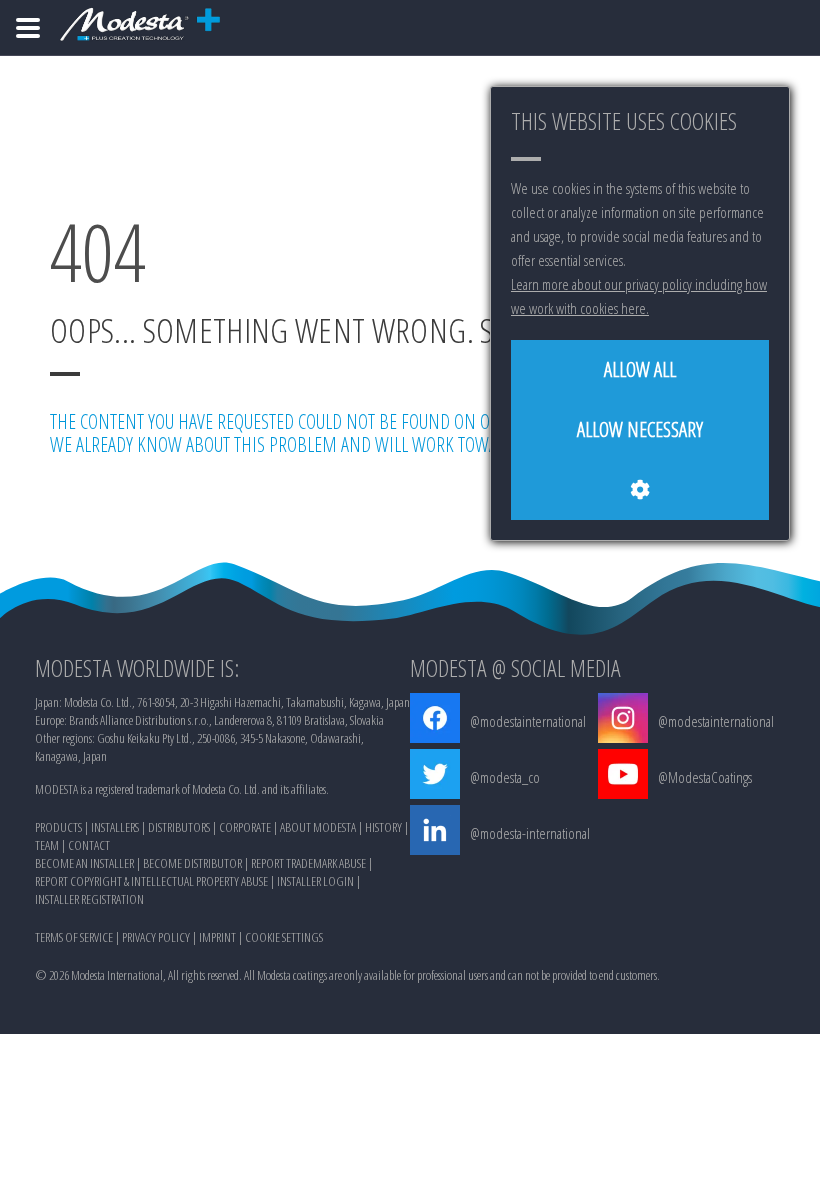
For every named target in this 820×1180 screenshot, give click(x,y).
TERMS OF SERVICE (74, 937)
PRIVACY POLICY (156, 937)
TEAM (47, 845)
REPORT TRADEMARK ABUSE (308, 863)
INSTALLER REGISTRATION (89, 899)
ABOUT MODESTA (318, 827)
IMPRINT (217, 937)
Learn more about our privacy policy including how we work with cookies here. (639, 296)
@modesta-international (530, 833)
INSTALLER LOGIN (315, 881)
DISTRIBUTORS (179, 827)
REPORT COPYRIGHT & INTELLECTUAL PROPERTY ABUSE (151, 881)
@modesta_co (505, 777)
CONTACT (89, 845)
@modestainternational (528, 721)
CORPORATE (245, 827)
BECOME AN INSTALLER (84, 863)
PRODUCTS (58, 827)
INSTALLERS (115, 827)
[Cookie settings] (640, 490)
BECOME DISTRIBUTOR (192, 863)
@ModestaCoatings (705, 777)
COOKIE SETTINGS (284, 937)
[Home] (28, 28)
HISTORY (383, 827)
